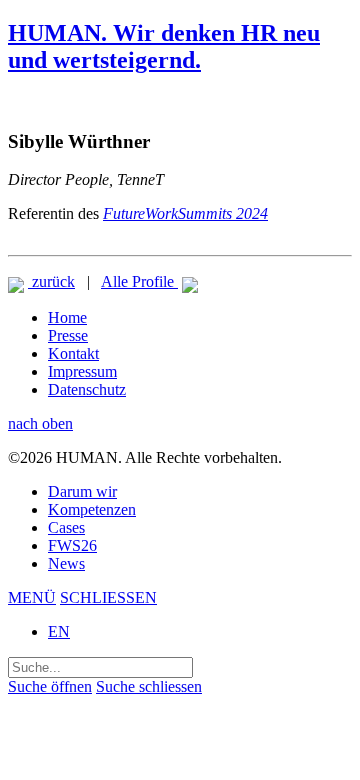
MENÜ (32, 597)
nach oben (40, 423)
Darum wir (82, 491)
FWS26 (72, 545)
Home (67, 317)
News (66, 563)
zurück (51, 281)
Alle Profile (139, 281)
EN (59, 631)
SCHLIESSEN (108, 597)
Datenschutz (87, 389)
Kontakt (73, 353)
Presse (68, 335)
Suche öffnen (50, 686)
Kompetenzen (92, 509)
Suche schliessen (149, 686)
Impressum (82, 371)
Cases (66, 527)
